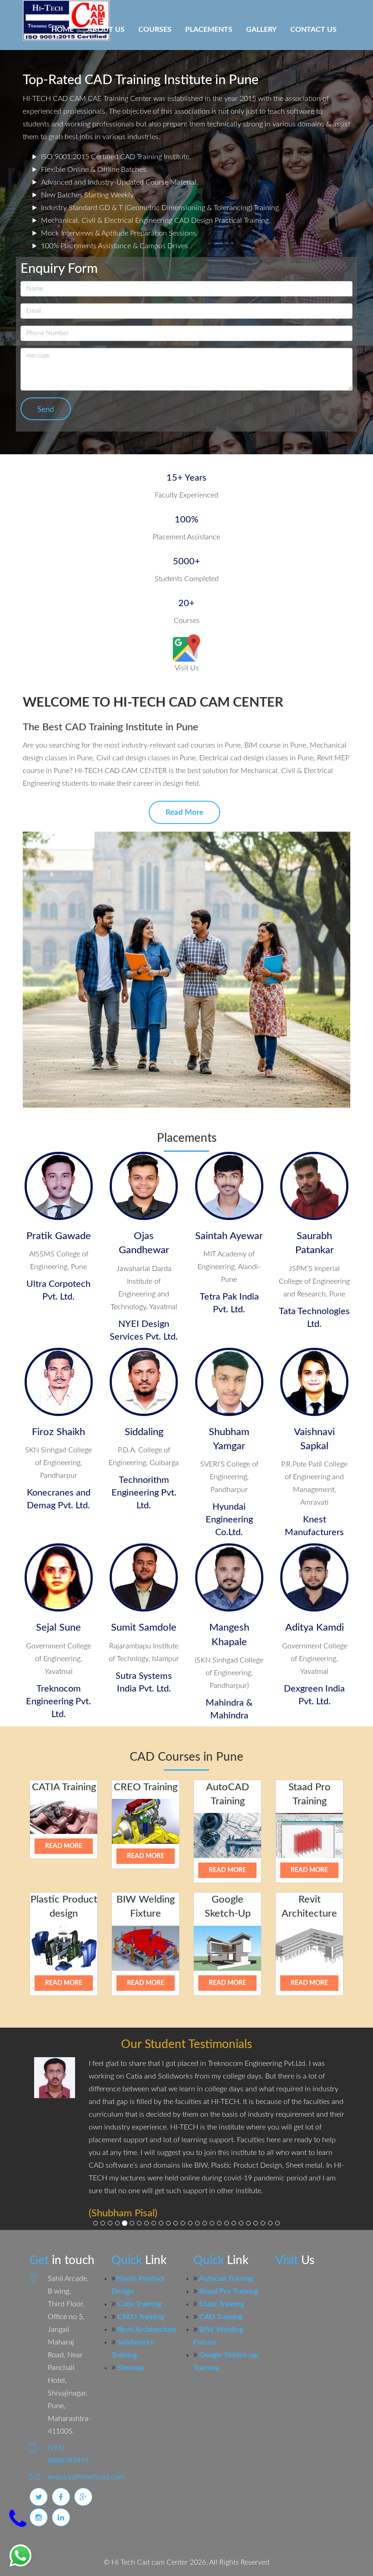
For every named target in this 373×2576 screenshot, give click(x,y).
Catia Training (139, 2279)
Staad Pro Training (228, 2266)
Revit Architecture (146, 2304)
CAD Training (220, 2291)
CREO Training (140, 2291)
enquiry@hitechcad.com (86, 2451)
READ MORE (64, 1846)
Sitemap (130, 2342)
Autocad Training (225, 2253)
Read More (184, 812)
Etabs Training (221, 2279)
